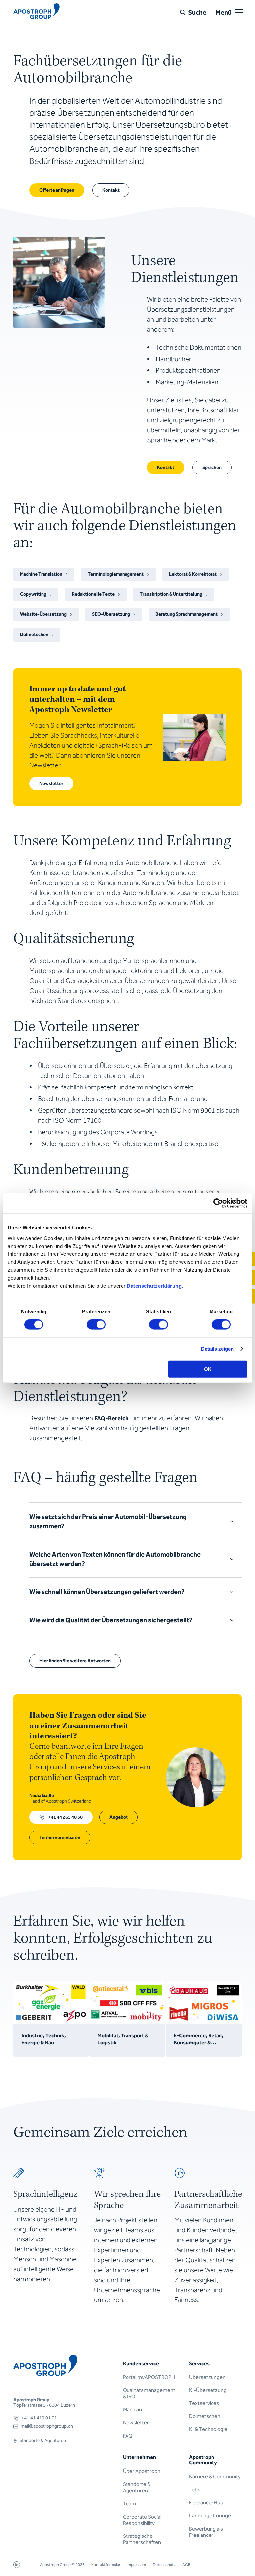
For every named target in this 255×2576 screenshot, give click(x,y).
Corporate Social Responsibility (142, 2520)
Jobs (195, 2490)
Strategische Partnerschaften (142, 2539)
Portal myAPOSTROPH (149, 2377)
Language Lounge (210, 2515)
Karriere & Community (215, 2477)
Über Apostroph (142, 2471)
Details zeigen (217, 1349)
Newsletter (136, 2422)
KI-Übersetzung (208, 2390)
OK (208, 1369)
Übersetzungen (207, 2377)
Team (129, 2503)
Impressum (136, 2565)
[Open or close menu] (239, 12)
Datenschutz (164, 2565)
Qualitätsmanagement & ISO (149, 2393)
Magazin (132, 2410)
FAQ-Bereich (111, 1418)
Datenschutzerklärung (154, 1286)
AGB (186, 2565)
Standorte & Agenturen (137, 2487)
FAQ (128, 2436)
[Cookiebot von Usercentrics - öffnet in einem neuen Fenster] (218, 1203)
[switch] (96, 1325)
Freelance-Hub (206, 2502)
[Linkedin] (17, 2566)
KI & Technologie (208, 2429)
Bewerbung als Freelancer (206, 2532)
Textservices (204, 2403)
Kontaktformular (106, 2565)
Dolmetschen (205, 2416)
